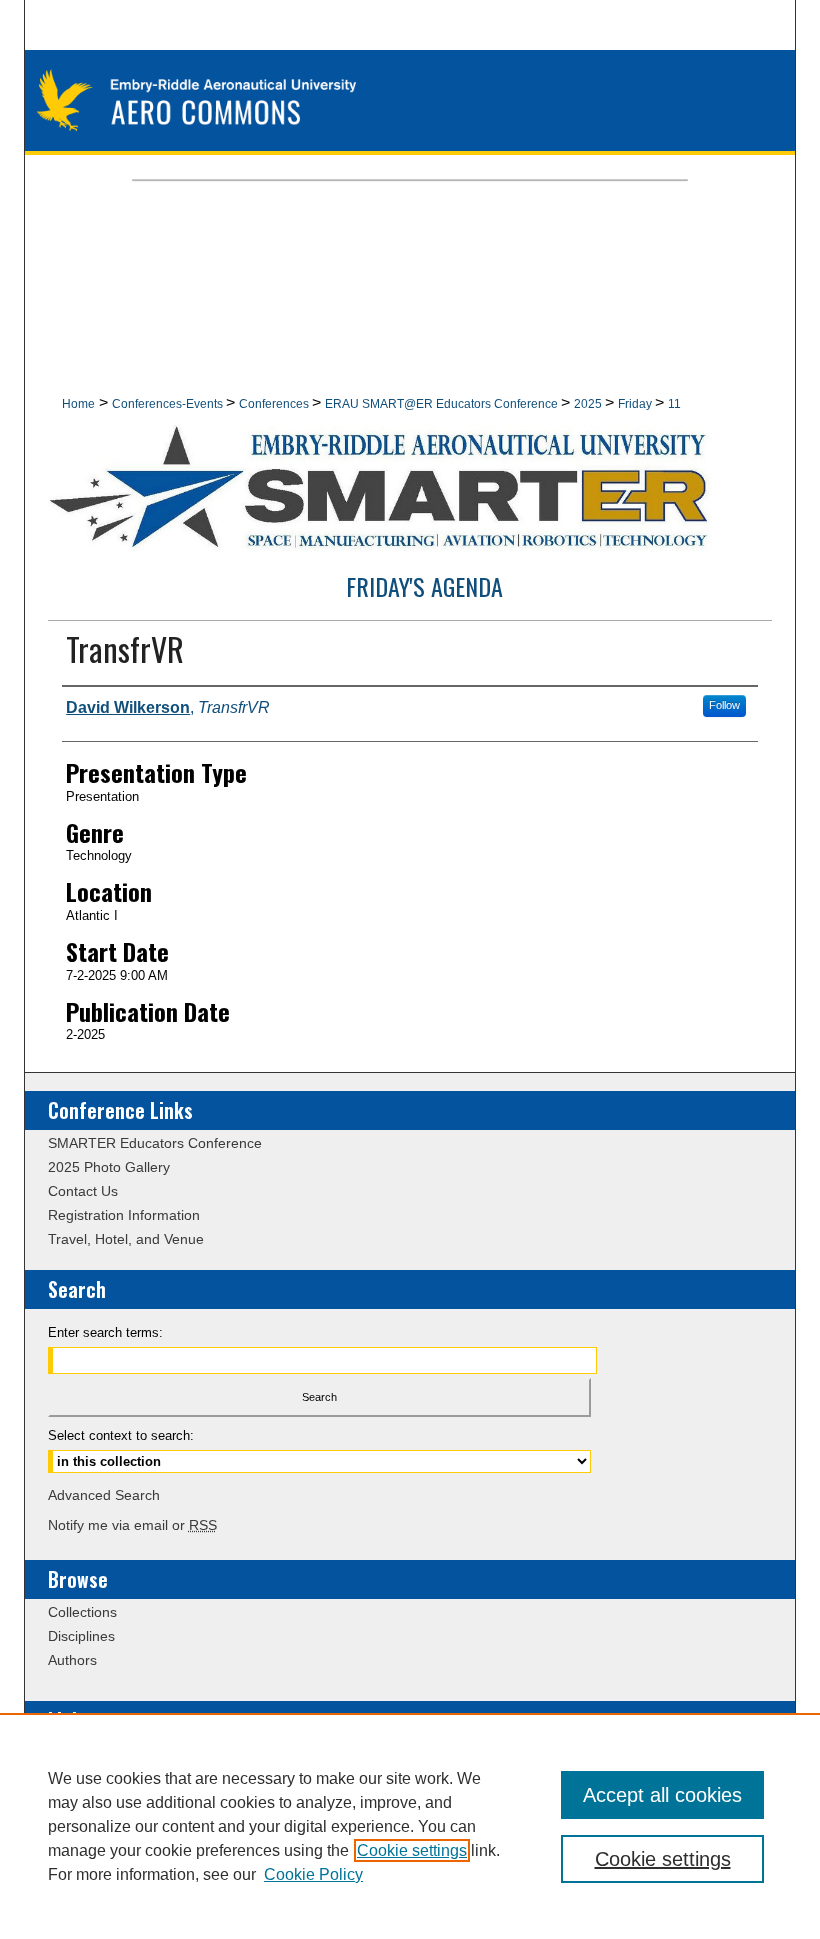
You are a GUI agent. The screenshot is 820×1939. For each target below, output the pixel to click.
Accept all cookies (662, 1795)
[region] (410, 1826)
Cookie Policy (313, 1874)
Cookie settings (412, 1850)
